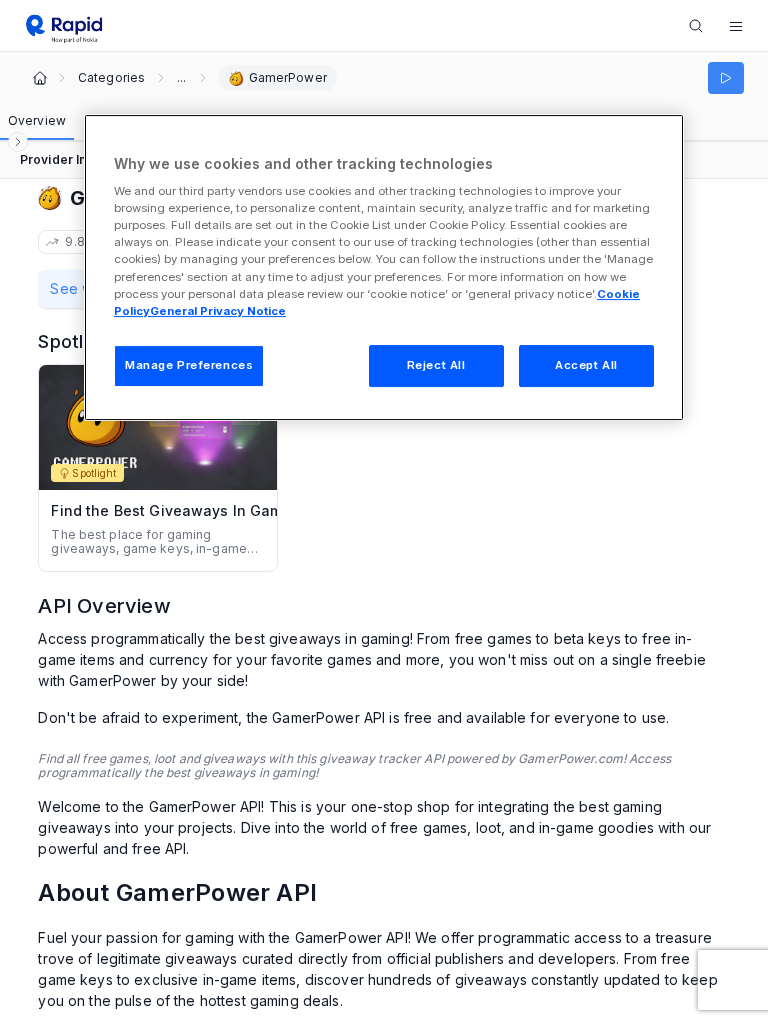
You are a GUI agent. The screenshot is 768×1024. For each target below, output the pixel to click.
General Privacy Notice (218, 311)
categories (111, 78)
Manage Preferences (189, 365)
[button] (736, 26)
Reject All (436, 365)
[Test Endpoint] (726, 78)
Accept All (586, 365)
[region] (384, 267)
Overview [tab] (37, 120)
